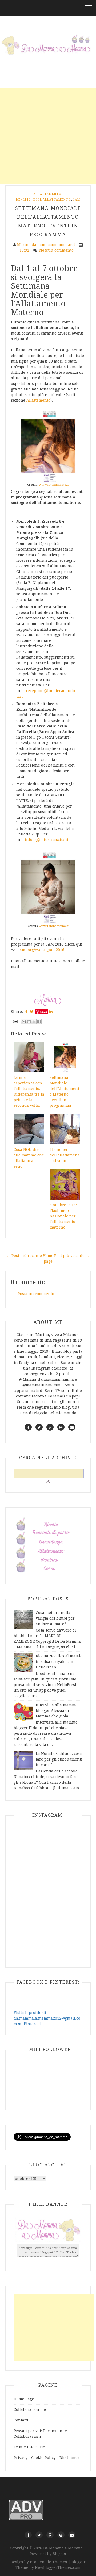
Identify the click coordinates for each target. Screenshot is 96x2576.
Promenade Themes (48, 2562)
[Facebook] (28, 2535)
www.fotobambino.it (54, 485)
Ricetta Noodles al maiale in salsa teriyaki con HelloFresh (59, 1662)
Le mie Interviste (29, 2447)
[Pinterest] (50, 2535)
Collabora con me (30, 2409)
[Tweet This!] (32, 1012)
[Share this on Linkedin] (51, 1012)
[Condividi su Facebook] (39, 1022)
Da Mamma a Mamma (63, 2548)
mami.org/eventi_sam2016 (40, 950)
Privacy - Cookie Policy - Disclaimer (47, 2458)
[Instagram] (61, 2535)
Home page (24, 2399)
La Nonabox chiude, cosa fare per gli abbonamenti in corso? (59, 1759)
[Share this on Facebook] (26, 1012)
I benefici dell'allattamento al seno (64, 1155)
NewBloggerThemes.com (58, 2567)
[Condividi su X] (34, 1022)
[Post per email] (15, 1021)
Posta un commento (36, 1294)
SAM (77, 200)
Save (44, 1012)
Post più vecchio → (72, 1256)
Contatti (21, 2420)
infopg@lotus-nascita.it (47, 840)
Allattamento (47, 194)
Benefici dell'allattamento (43, 200)
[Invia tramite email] (24, 1022)
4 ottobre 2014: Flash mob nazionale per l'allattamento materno (63, 1216)
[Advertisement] (48, 136)
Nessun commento (57, 250)
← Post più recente (24, 1256)
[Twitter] (39, 2535)
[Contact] (72, 2535)
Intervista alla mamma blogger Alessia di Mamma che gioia (57, 1711)
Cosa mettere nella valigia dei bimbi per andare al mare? (55, 1618)
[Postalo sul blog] (29, 1022)
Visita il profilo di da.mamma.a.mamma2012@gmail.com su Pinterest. (47, 2018)
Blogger (60, 2554)
